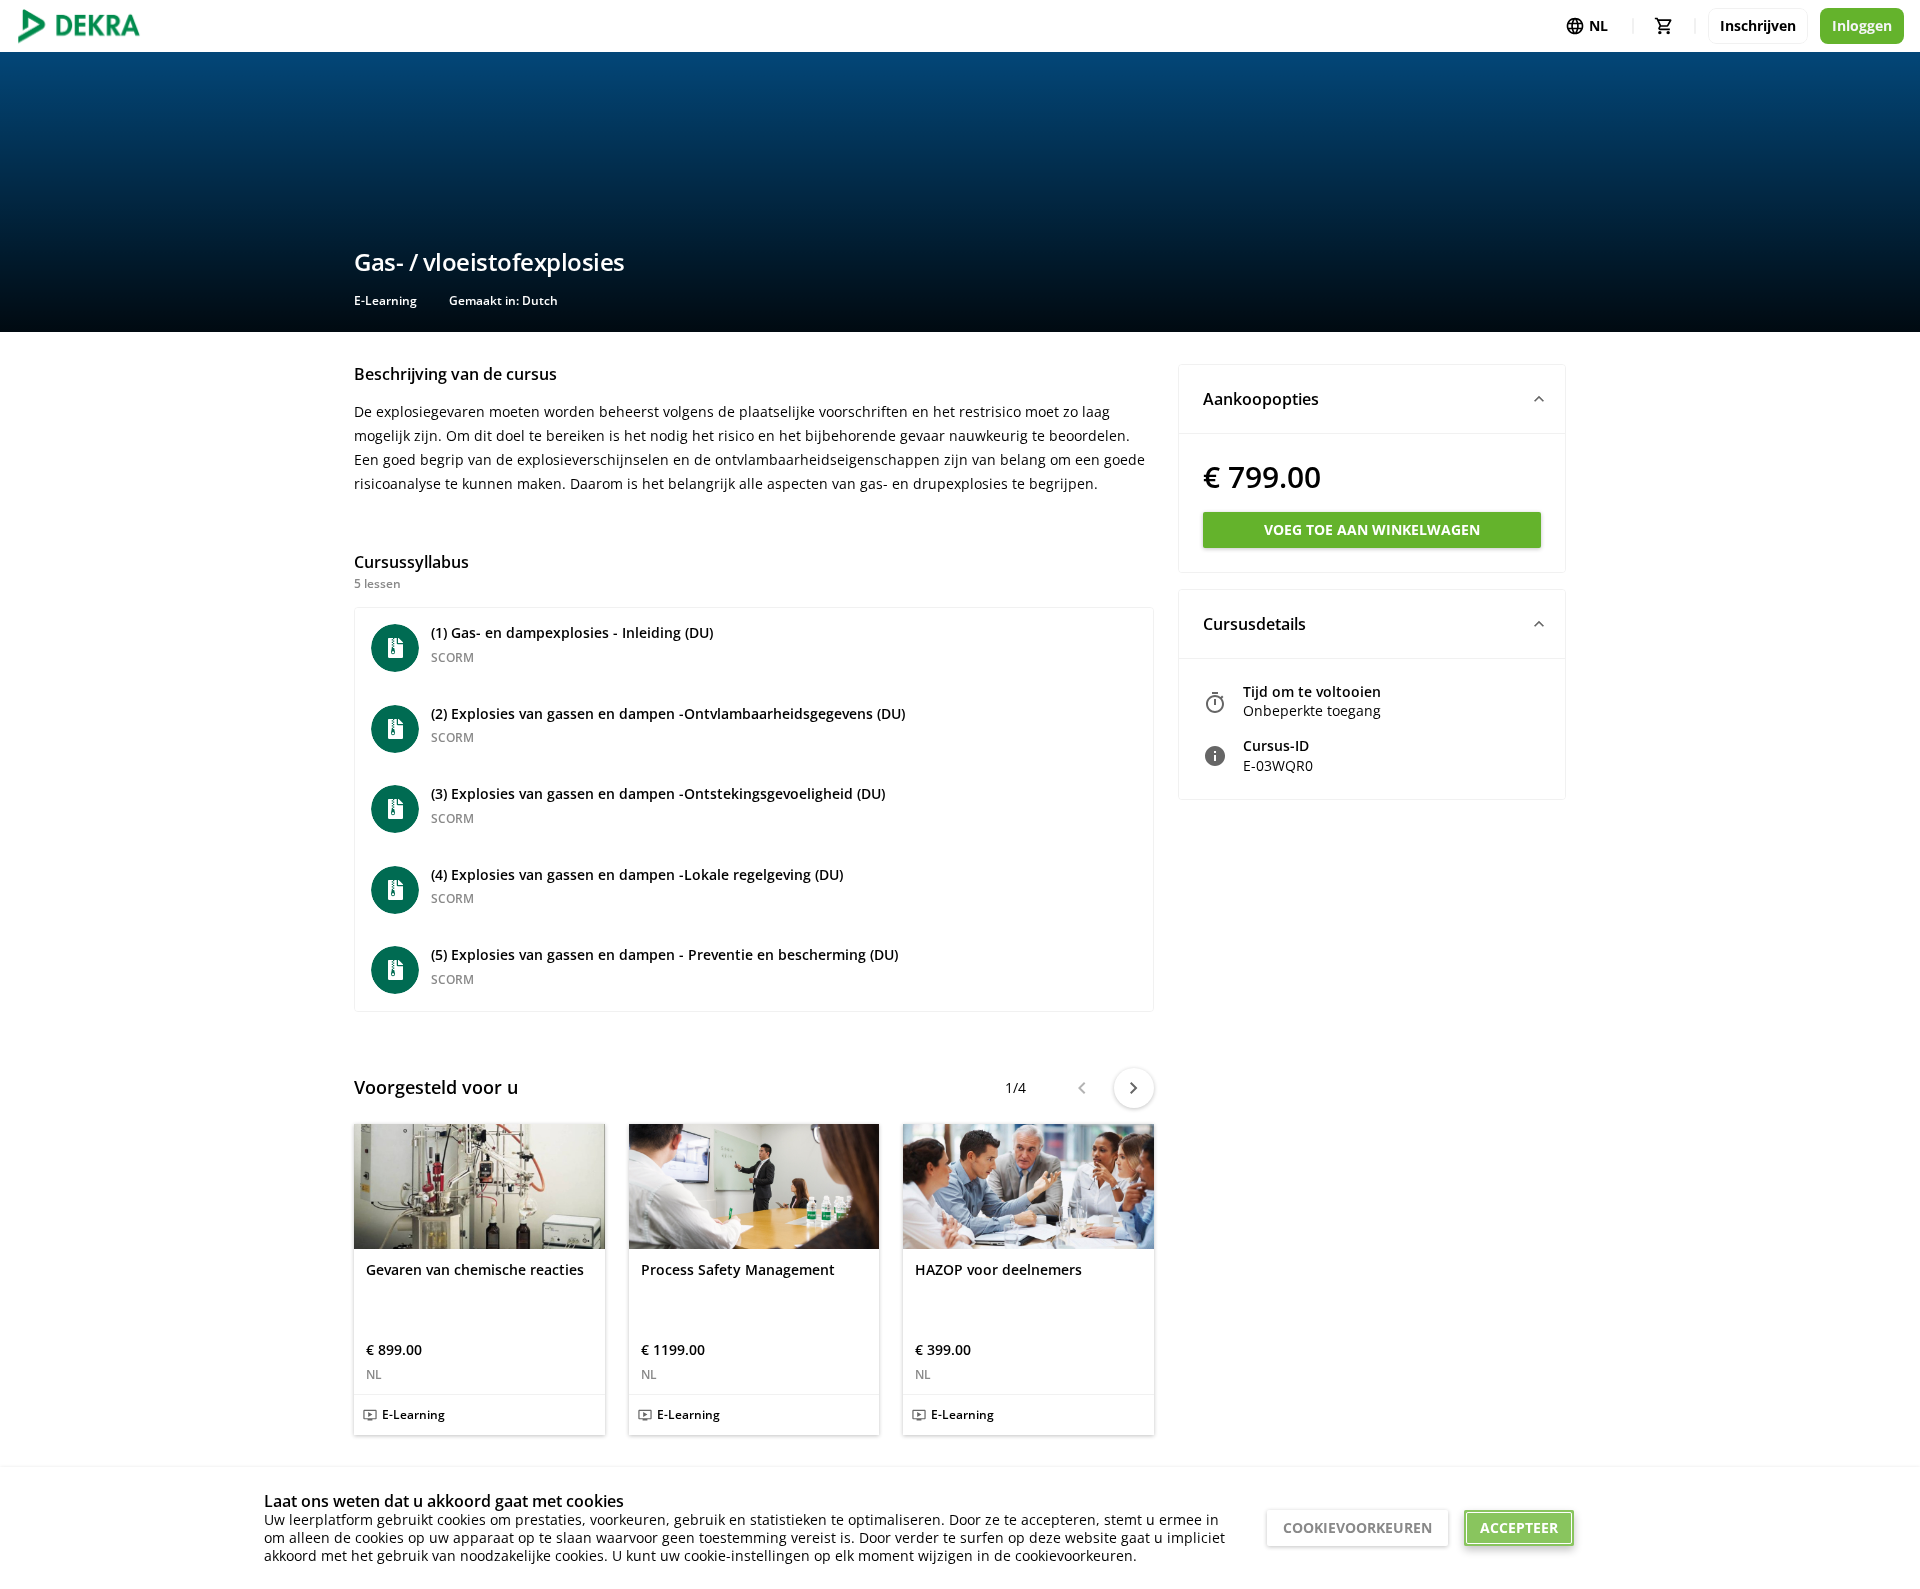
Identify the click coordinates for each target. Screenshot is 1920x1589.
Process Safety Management (738, 1270)
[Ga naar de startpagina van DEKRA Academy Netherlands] (79, 26)
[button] (1372, 399)
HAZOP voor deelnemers (998, 1270)
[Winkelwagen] (1664, 26)
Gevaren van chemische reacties (475, 1270)
